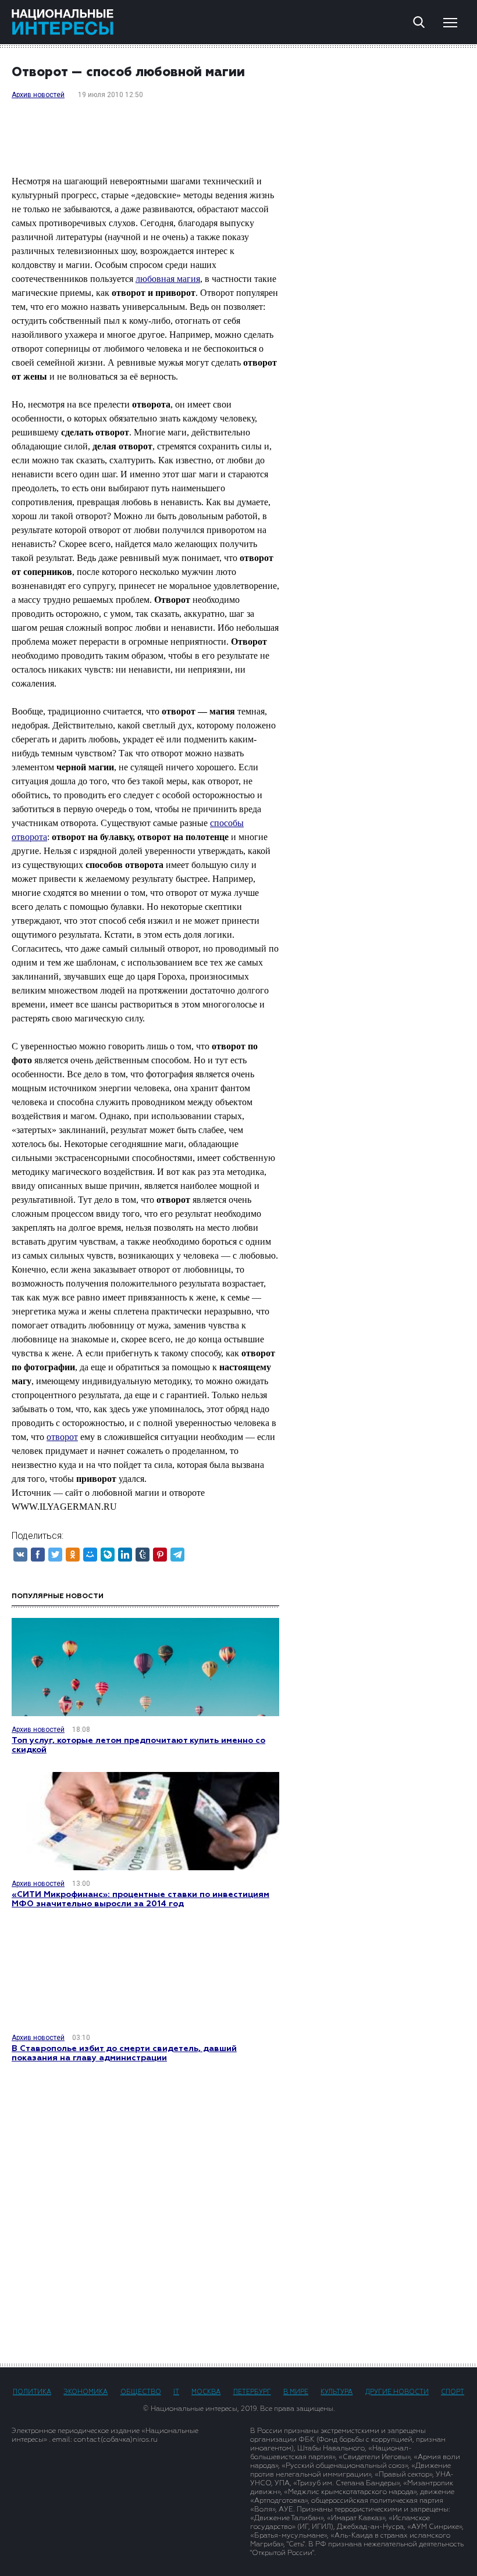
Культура (337, 2392)
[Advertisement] (238, 2212)
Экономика (86, 2392)
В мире (296, 2392)
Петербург (252, 2392)
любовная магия (168, 279)
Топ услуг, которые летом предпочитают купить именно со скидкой (138, 1745)
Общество (141, 2392)
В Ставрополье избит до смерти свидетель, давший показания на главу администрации (124, 2053)
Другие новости (397, 2392)
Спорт (453, 2392)
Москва (206, 2392)
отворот (62, 1437)
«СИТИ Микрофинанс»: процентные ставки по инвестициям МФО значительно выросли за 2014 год (140, 1899)
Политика (32, 2392)
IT (176, 2392)
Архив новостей (38, 95)
